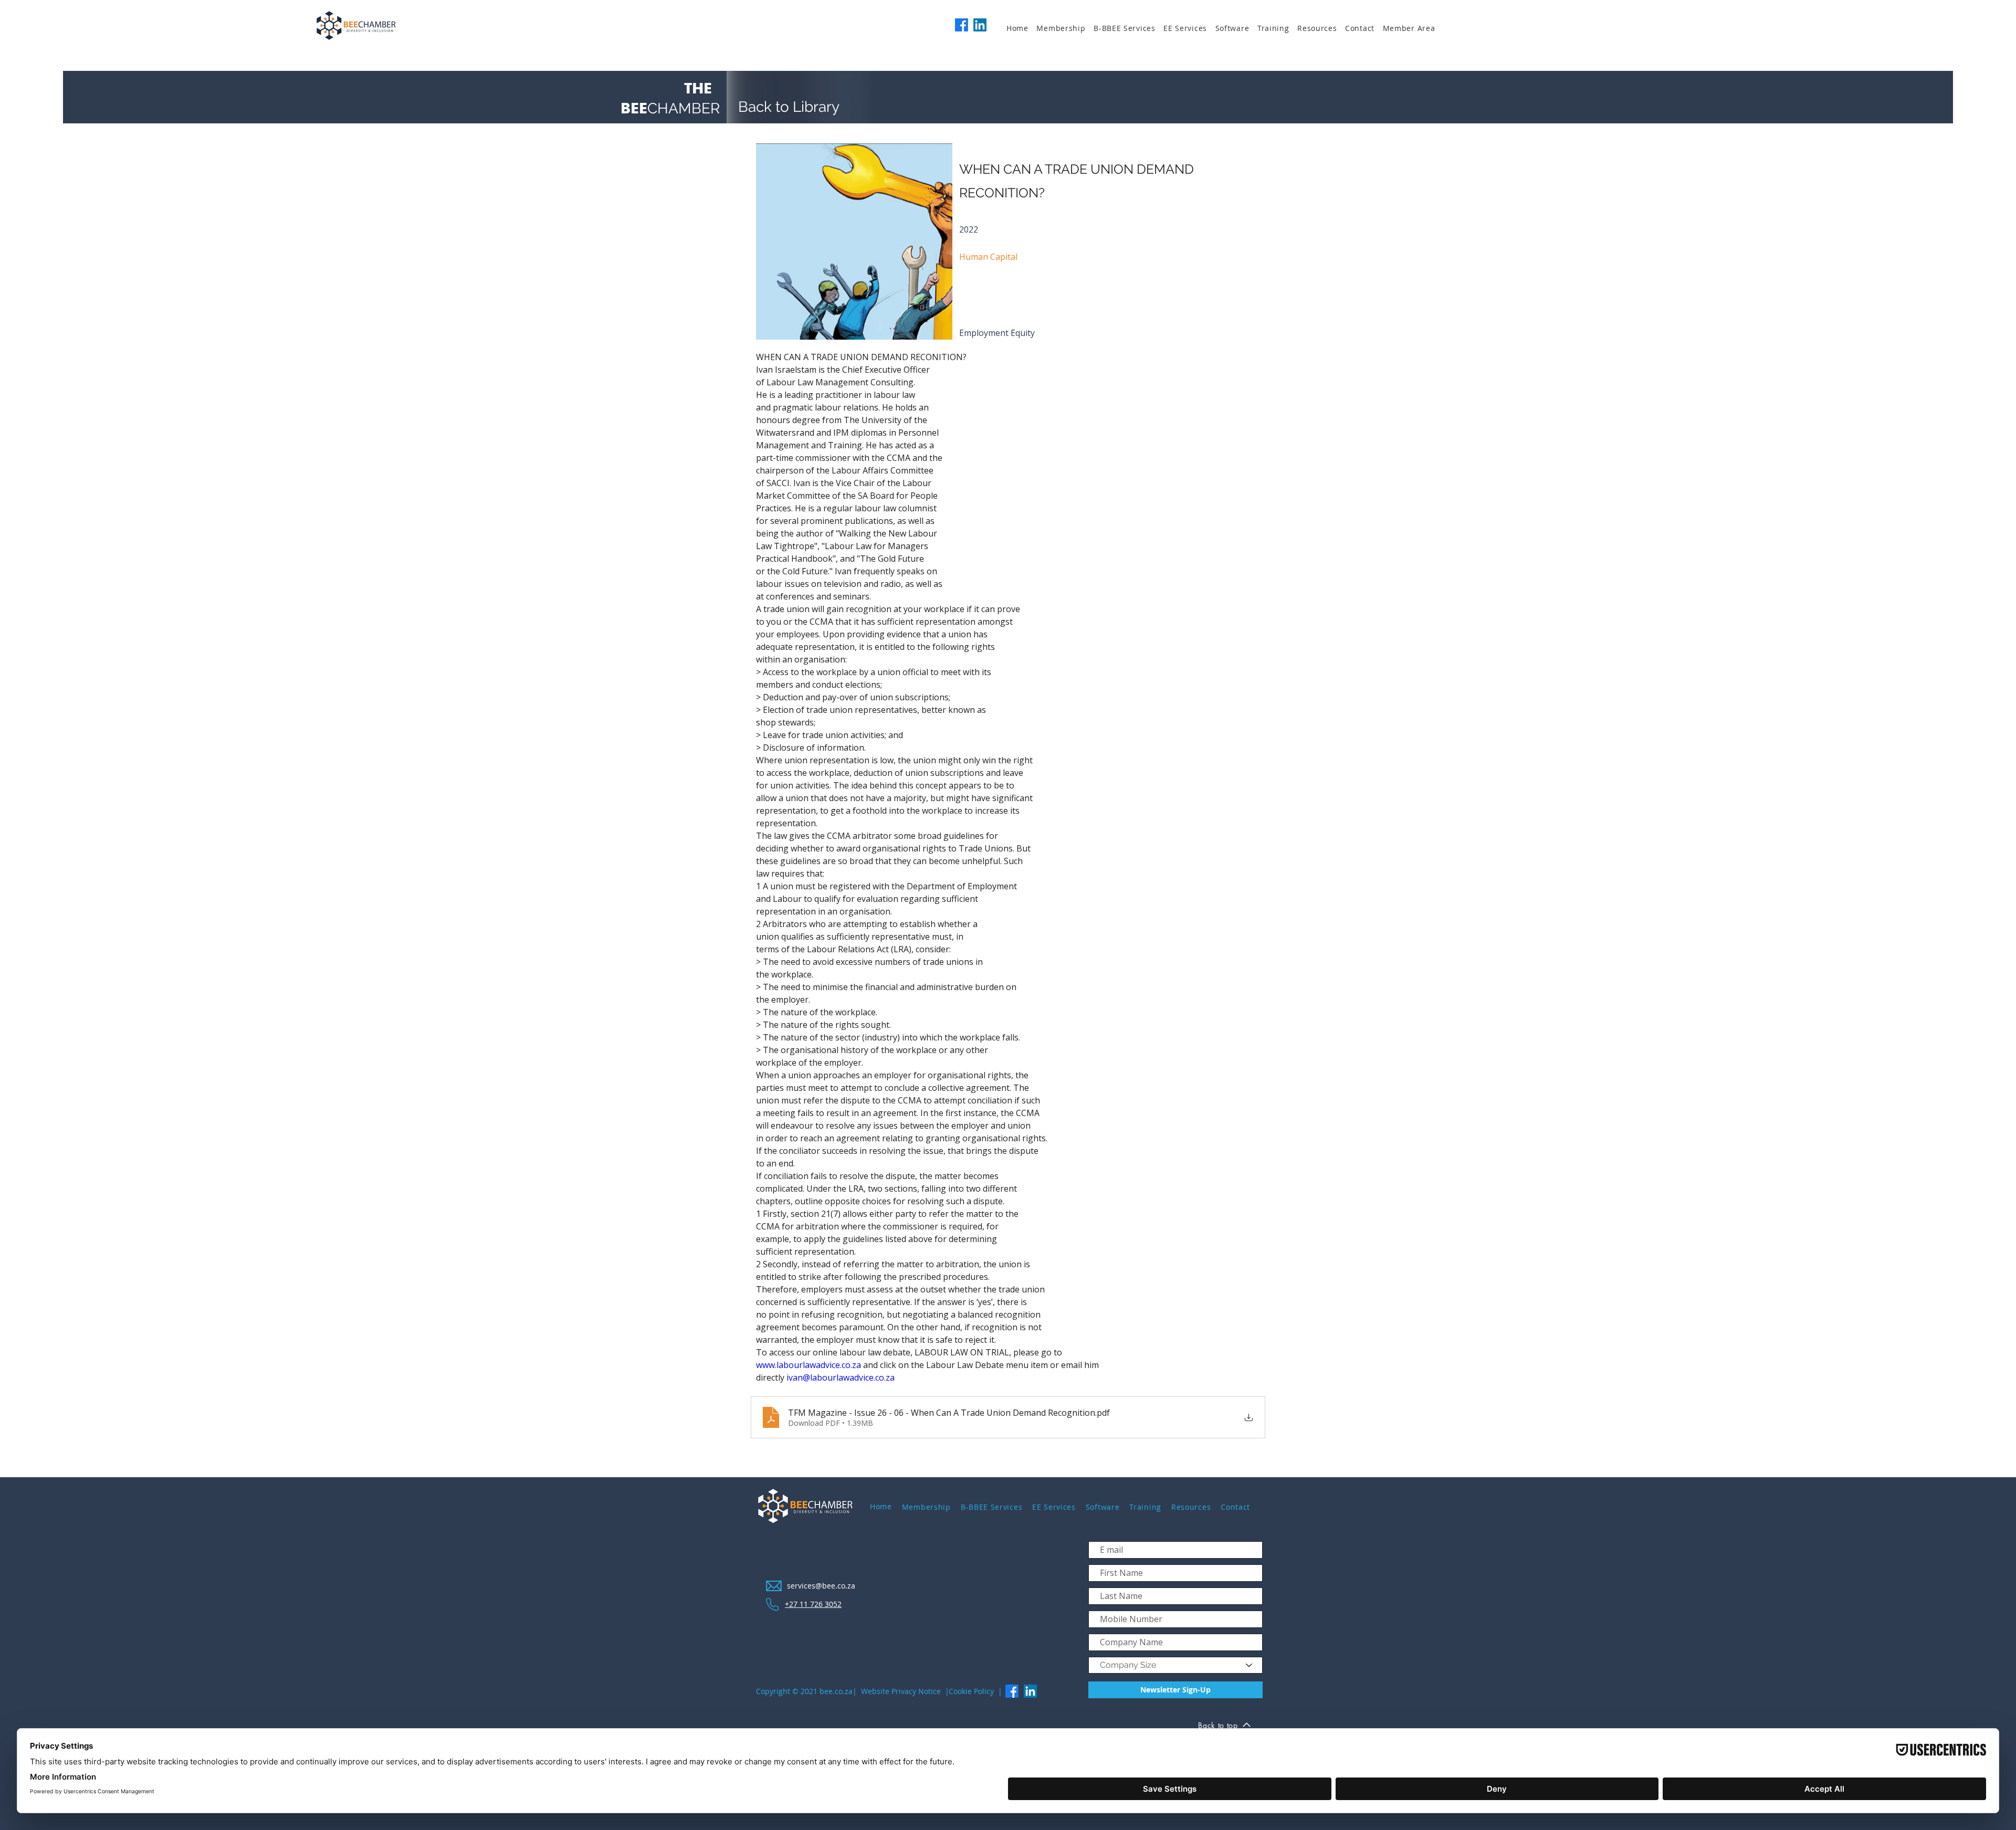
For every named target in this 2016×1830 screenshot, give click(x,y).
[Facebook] (962, 25)
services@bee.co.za (821, 1586)
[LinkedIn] (980, 25)
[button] (1065, 28)
